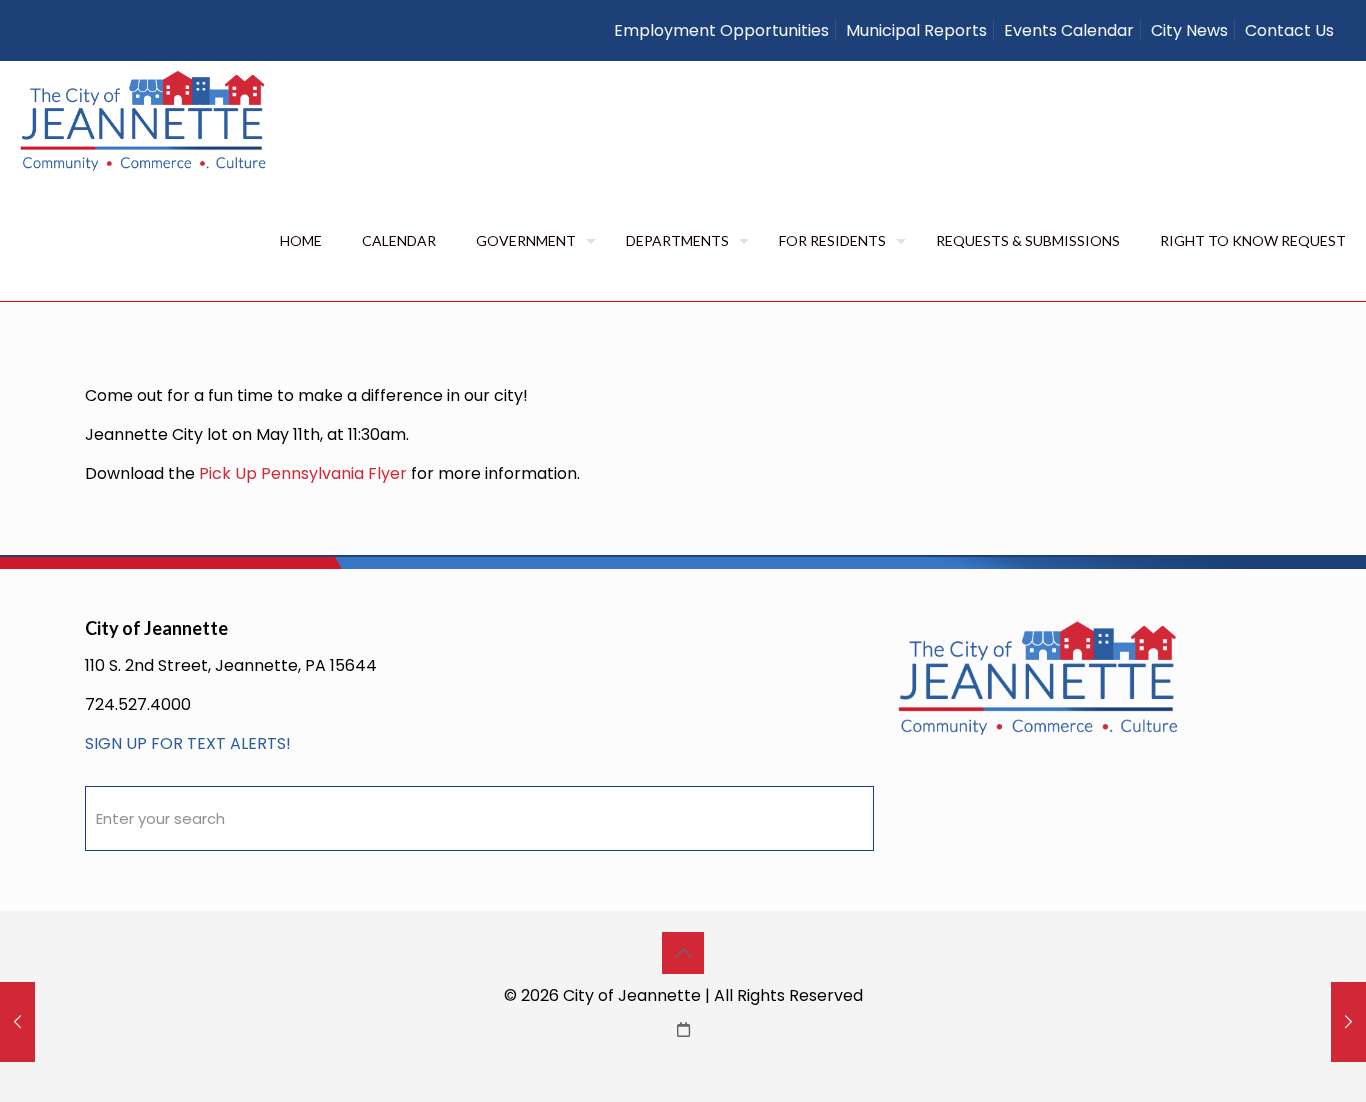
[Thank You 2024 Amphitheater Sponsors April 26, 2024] (1348, 1022)
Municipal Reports (916, 30)
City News (1189, 30)
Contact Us (1289, 30)
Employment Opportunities (721, 30)
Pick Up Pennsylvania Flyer (303, 473)
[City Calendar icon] (683, 1029)
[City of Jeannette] (144, 121)
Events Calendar (1069, 30)
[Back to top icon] (683, 953)
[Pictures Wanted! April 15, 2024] (17, 1022)
